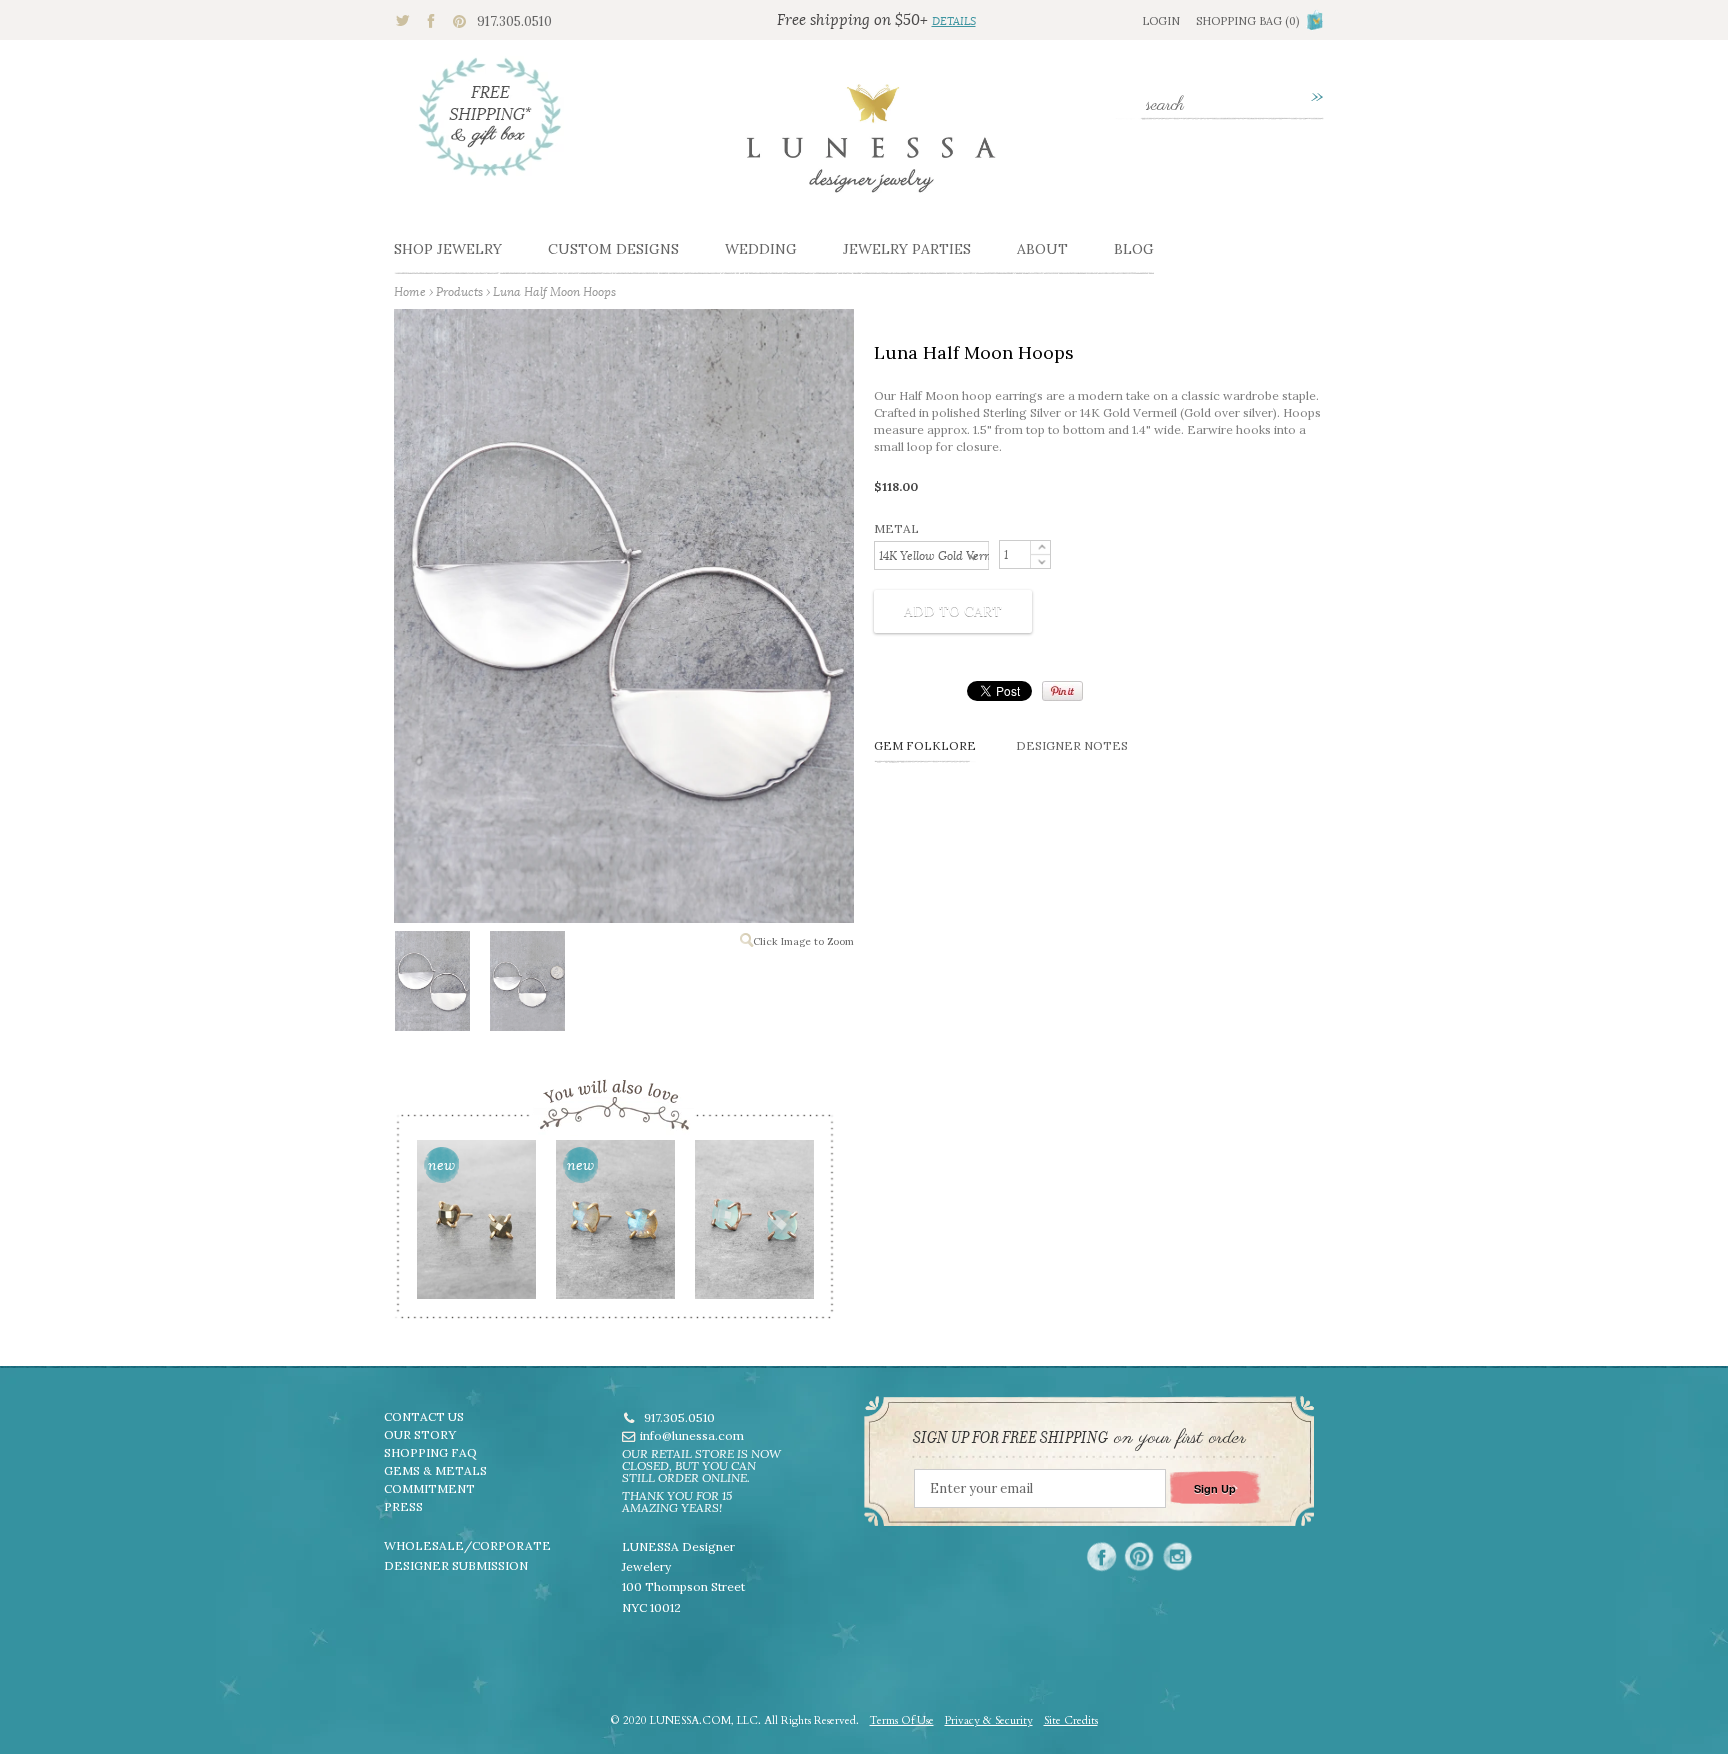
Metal (896, 528)
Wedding (761, 249)
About (1042, 249)
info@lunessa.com (692, 1435)
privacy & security (989, 1720)
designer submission (456, 1565)
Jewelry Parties (907, 249)
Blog (1134, 249)
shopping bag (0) (1247, 21)
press (403, 1506)
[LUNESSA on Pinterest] (1139, 1556)
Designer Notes (1072, 745)
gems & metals (435, 1470)
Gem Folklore (925, 745)
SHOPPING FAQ (430, 1452)
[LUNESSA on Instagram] (1177, 1556)
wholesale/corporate (467, 1545)
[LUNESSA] (871, 147)
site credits (1071, 1720)
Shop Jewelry (448, 249)
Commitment (429, 1488)
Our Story (420, 1434)
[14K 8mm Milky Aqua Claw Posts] (753, 1226)
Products (459, 291)
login (1161, 21)
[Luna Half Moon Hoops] (431, 985)
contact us (424, 1416)
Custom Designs (613, 249)
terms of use (902, 1720)
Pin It (1062, 691)
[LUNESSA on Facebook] (1101, 1556)
